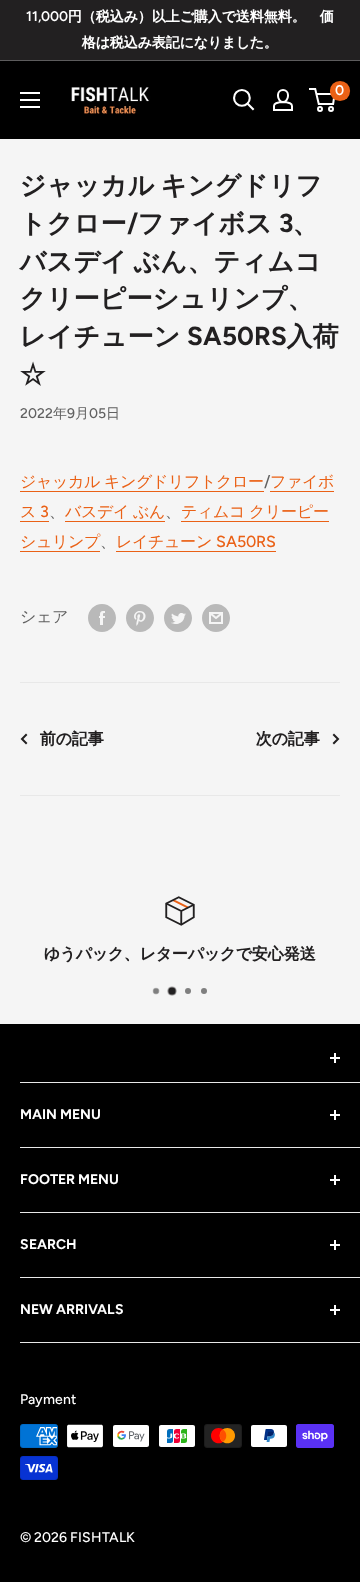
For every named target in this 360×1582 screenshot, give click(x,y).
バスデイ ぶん (115, 511)
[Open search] (244, 100)
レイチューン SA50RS (196, 541)
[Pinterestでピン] (140, 617)
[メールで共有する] (216, 617)
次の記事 (288, 738)
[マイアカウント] (283, 100)
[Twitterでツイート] (178, 617)
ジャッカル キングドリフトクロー (142, 481)
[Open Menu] (30, 100)
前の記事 (72, 738)
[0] (323, 100)
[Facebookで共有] (102, 617)
